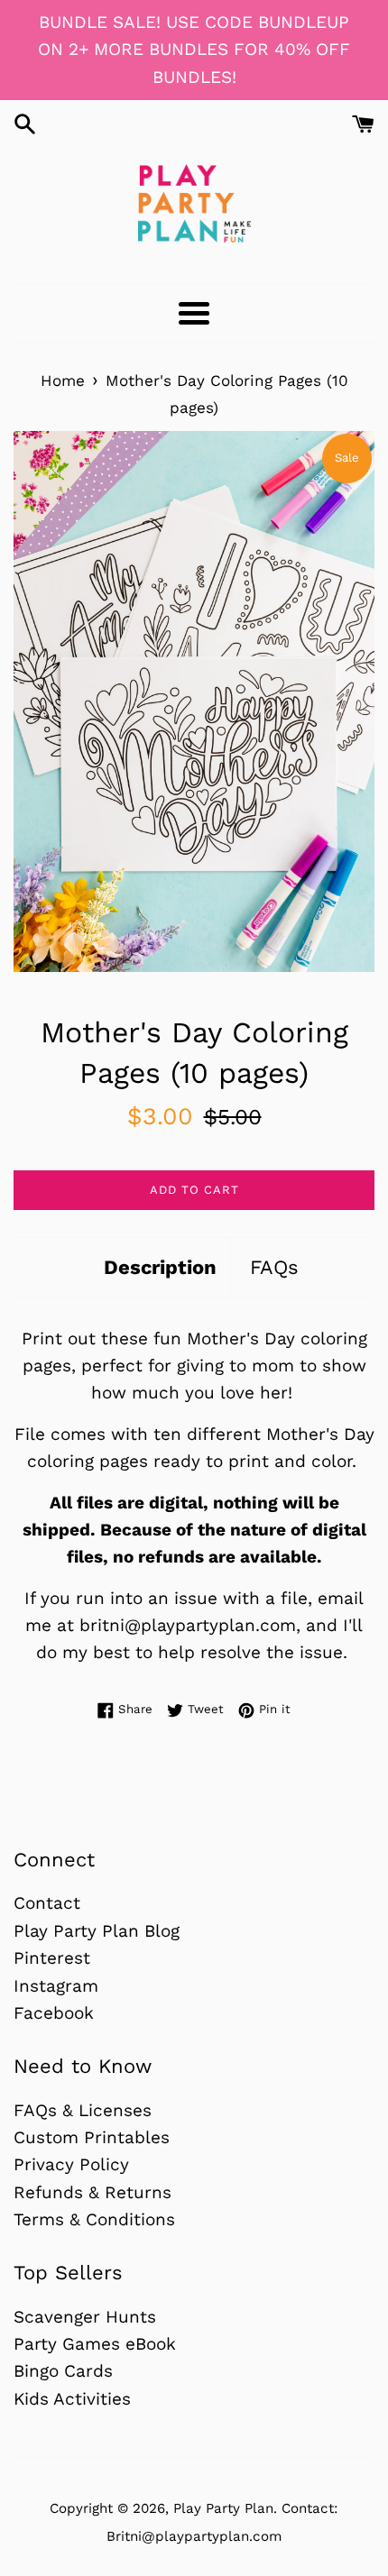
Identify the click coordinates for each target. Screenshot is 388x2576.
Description (160, 1267)
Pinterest (52, 1958)
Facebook (54, 2013)
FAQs (274, 1267)
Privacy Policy (71, 2164)
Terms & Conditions (94, 2219)
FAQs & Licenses (83, 2110)
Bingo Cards (63, 2371)
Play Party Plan (223, 2508)
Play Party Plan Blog (97, 1931)
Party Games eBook (95, 2344)
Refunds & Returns (92, 2192)
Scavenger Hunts (85, 2317)
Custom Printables (92, 2137)
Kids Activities (72, 2399)
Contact (47, 1903)
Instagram (56, 1986)
